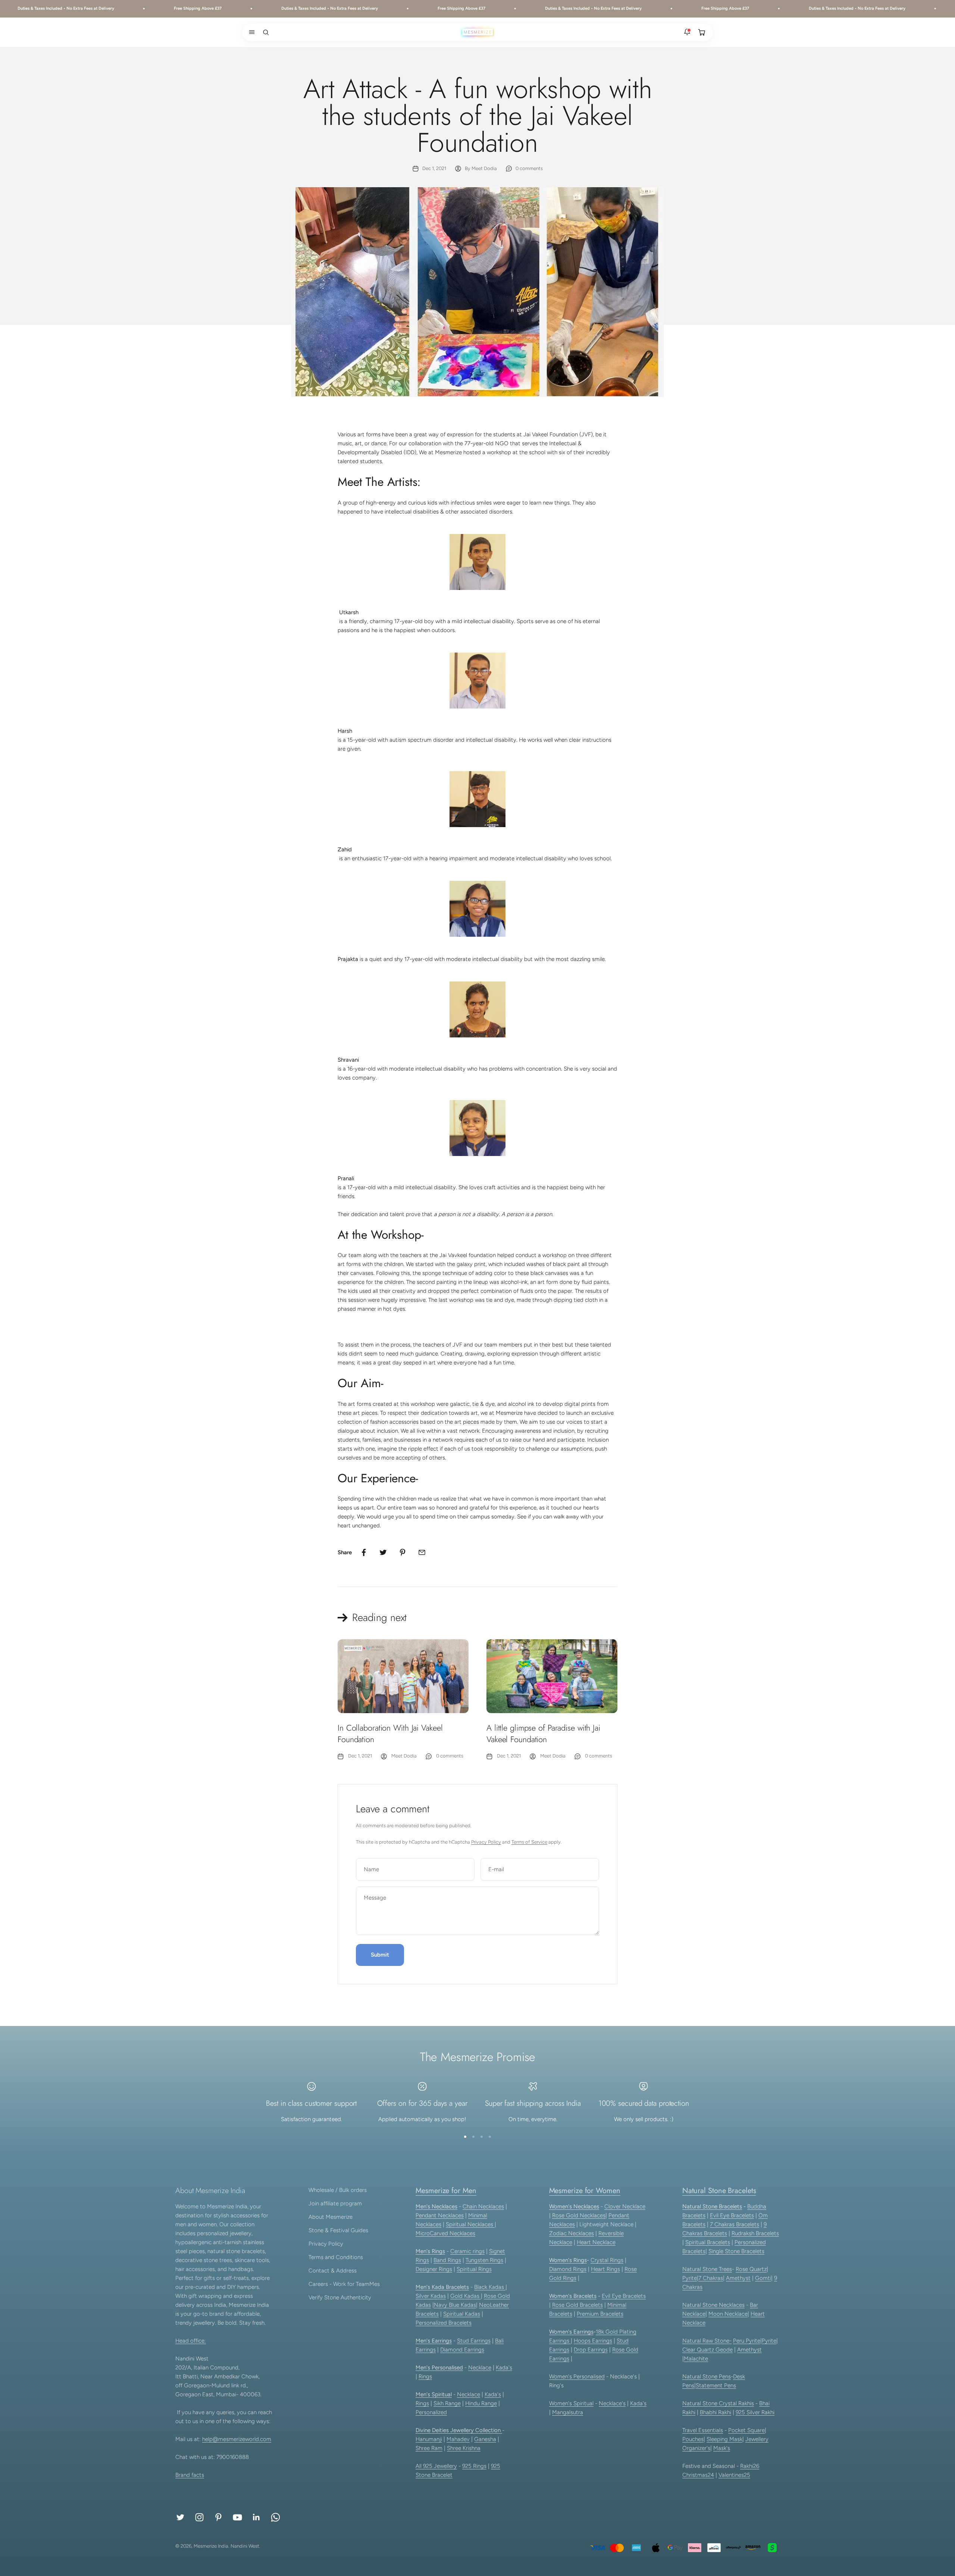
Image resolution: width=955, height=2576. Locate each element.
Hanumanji (429, 2439)
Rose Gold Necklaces (579, 2215)
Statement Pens (716, 2385)
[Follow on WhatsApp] (275, 2517)
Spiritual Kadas (462, 2314)
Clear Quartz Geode (707, 2350)
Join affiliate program (335, 2203)
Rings (425, 2376)
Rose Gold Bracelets (577, 2305)
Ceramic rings (467, 2251)
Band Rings (447, 2260)
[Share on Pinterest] (403, 1552)
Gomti (763, 2278)
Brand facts (190, 2475)
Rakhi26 (750, 2466)
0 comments (529, 168)
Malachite (696, 2359)
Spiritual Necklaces (470, 2224)
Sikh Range (447, 2403)
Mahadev (458, 2439)
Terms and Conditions (336, 2257)
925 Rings (474, 2466)
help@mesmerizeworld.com (237, 2439)
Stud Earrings (474, 2341)
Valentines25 (734, 2475)
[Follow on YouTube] (237, 2517)
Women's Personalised (577, 2376)
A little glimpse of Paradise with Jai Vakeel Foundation (543, 1733)
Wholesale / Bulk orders (338, 2190)
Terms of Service (529, 1842)
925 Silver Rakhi (755, 2412)
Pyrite (690, 2278)
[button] (250, 32)
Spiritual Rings (474, 2269)
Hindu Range (481, 2403)
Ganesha (485, 2439)
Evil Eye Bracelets (624, 2296)
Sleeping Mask (724, 2439)
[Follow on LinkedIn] (256, 2517)
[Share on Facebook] (364, 1552)
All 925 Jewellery (436, 2466)
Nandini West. (245, 2546)
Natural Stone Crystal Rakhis (718, 2403)
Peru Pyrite (747, 2341)
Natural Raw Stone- (707, 2341)
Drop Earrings (591, 2350)
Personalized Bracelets (444, 2323)
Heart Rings (605, 2269)
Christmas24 (698, 2475)
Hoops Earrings (593, 2341)
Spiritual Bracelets (708, 2242)
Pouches (693, 2439)
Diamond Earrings (462, 2350)
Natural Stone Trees (707, 2269)
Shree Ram (429, 2448)
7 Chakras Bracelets (735, 2224)
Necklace (480, 2368)
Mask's (722, 2448)
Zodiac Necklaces (572, 2233)
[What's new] (687, 32)
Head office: (191, 2341)
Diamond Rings (568, 2269)
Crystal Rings (607, 2260)
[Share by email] (422, 1552)
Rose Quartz (751, 2269)
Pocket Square (746, 2430)
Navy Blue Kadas (455, 2305)
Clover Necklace (625, 2206)
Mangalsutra (568, 2412)
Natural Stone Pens (707, 2376)
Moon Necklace (728, 2314)
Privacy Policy (486, 1842)
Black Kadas (490, 2287)
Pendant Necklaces (440, 2215)
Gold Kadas (466, 2296)
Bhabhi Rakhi (716, 2412)
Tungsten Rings (484, 2260)
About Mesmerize (331, 2217)
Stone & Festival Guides (338, 2230)
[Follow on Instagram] (199, 2517)
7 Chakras (711, 2278)
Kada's (504, 2368)
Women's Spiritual (571, 2403)
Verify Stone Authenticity (340, 2297)
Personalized (431, 2412)
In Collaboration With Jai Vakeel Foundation (390, 1733)
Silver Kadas (431, 2296)
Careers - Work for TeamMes (344, 2284)
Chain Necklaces (483, 2206)
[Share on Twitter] (383, 1552)
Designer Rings (434, 2269)
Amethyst (738, 2278)
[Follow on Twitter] (180, 2517)
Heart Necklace (596, 2242)
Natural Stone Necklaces (713, 2305)
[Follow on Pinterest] (218, 2517)
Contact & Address (333, 2271)
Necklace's (612, 2403)
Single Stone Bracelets (736, 2251)
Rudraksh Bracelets (755, 2233)
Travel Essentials (703, 2430)
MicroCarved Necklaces (445, 2233)
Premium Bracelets (600, 2314)
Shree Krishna (464, 2448)
